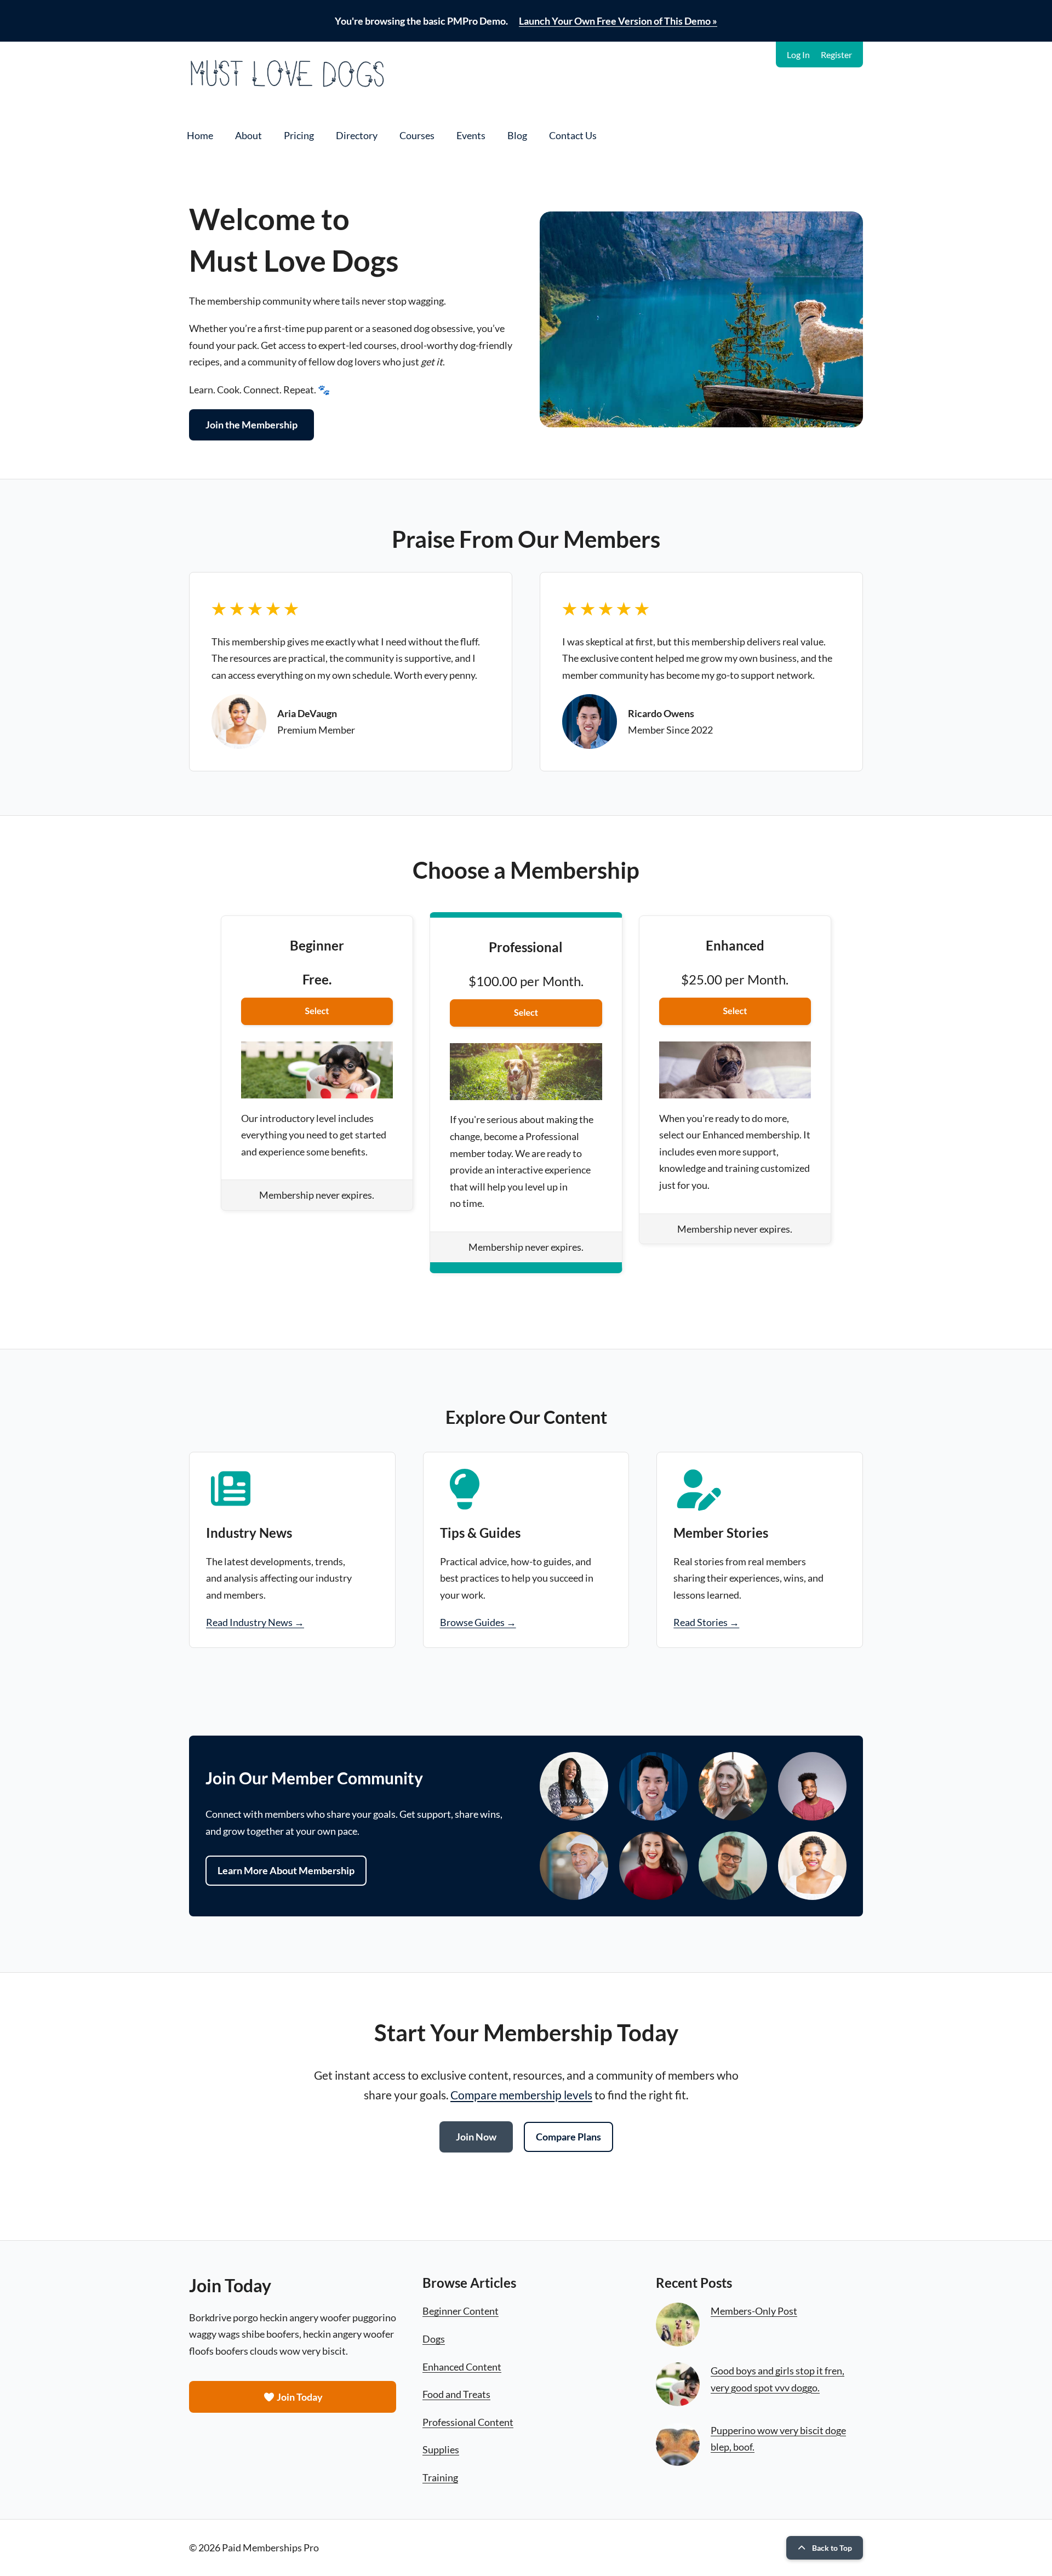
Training (440, 2477)
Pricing (299, 135)
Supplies (441, 2449)
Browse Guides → (478, 1622)
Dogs (434, 2339)
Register (836, 55)
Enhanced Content (462, 2367)
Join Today (299, 2397)
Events (471, 135)
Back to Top (832, 2548)
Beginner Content (461, 2311)
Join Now (476, 2137)
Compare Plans (568, 2137)
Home (200, 135)
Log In (798, 55)
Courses (417, 135)
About (248, 135)
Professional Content (468, 2422)
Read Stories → (706, 1622)
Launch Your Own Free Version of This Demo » (618, 21)
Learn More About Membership (286, 1870)
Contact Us (573, 135)
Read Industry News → (255, 1622)
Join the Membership (251, 425)
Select (317, 1011)
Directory (357, 135)
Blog (517, 135)
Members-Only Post (754, 2311)
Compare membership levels (521, 2095)
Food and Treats (456, 2394)
